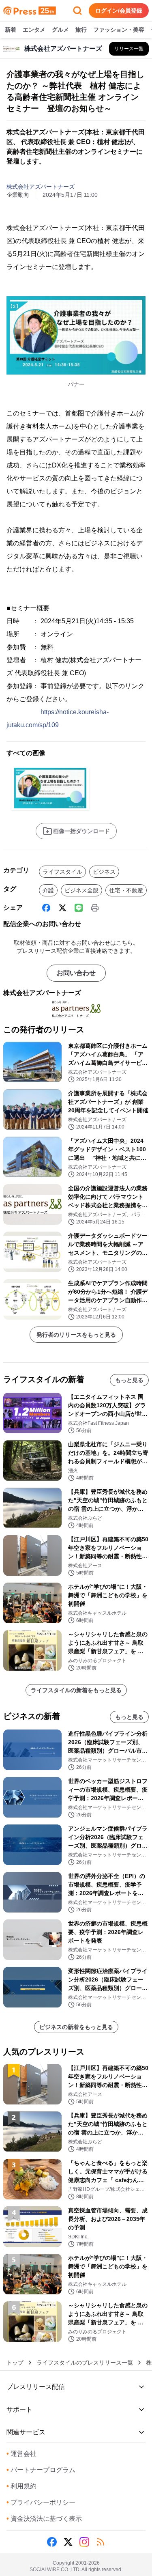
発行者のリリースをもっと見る (76, 1335)
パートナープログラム (41, 2470)
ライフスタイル (62, 872)
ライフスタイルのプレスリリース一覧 (85, 2363)
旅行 (81, 30)
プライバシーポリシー (41, 2502)
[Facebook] (46, 908)
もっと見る (129, 1380)
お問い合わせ (76, 973)
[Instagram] (84, 2542)
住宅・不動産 (126, 890)
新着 (11, 30)
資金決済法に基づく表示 (44, 2519)
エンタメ (34, 30)
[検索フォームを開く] (77, 11)
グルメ (60, 30)
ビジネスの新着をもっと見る (76, 2027)
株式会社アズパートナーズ (41, 187)
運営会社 (21, 2454)
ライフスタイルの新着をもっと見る (76, 1690)
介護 (48, 890)
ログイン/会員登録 (119, 11)
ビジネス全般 (81, 890)
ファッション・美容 (119, 30)
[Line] (79, 908)
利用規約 (21, 2486)
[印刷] (95, 908)
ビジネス (104, 872)
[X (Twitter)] (62, 908)
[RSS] (101, 2542)
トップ (15, 2363)
